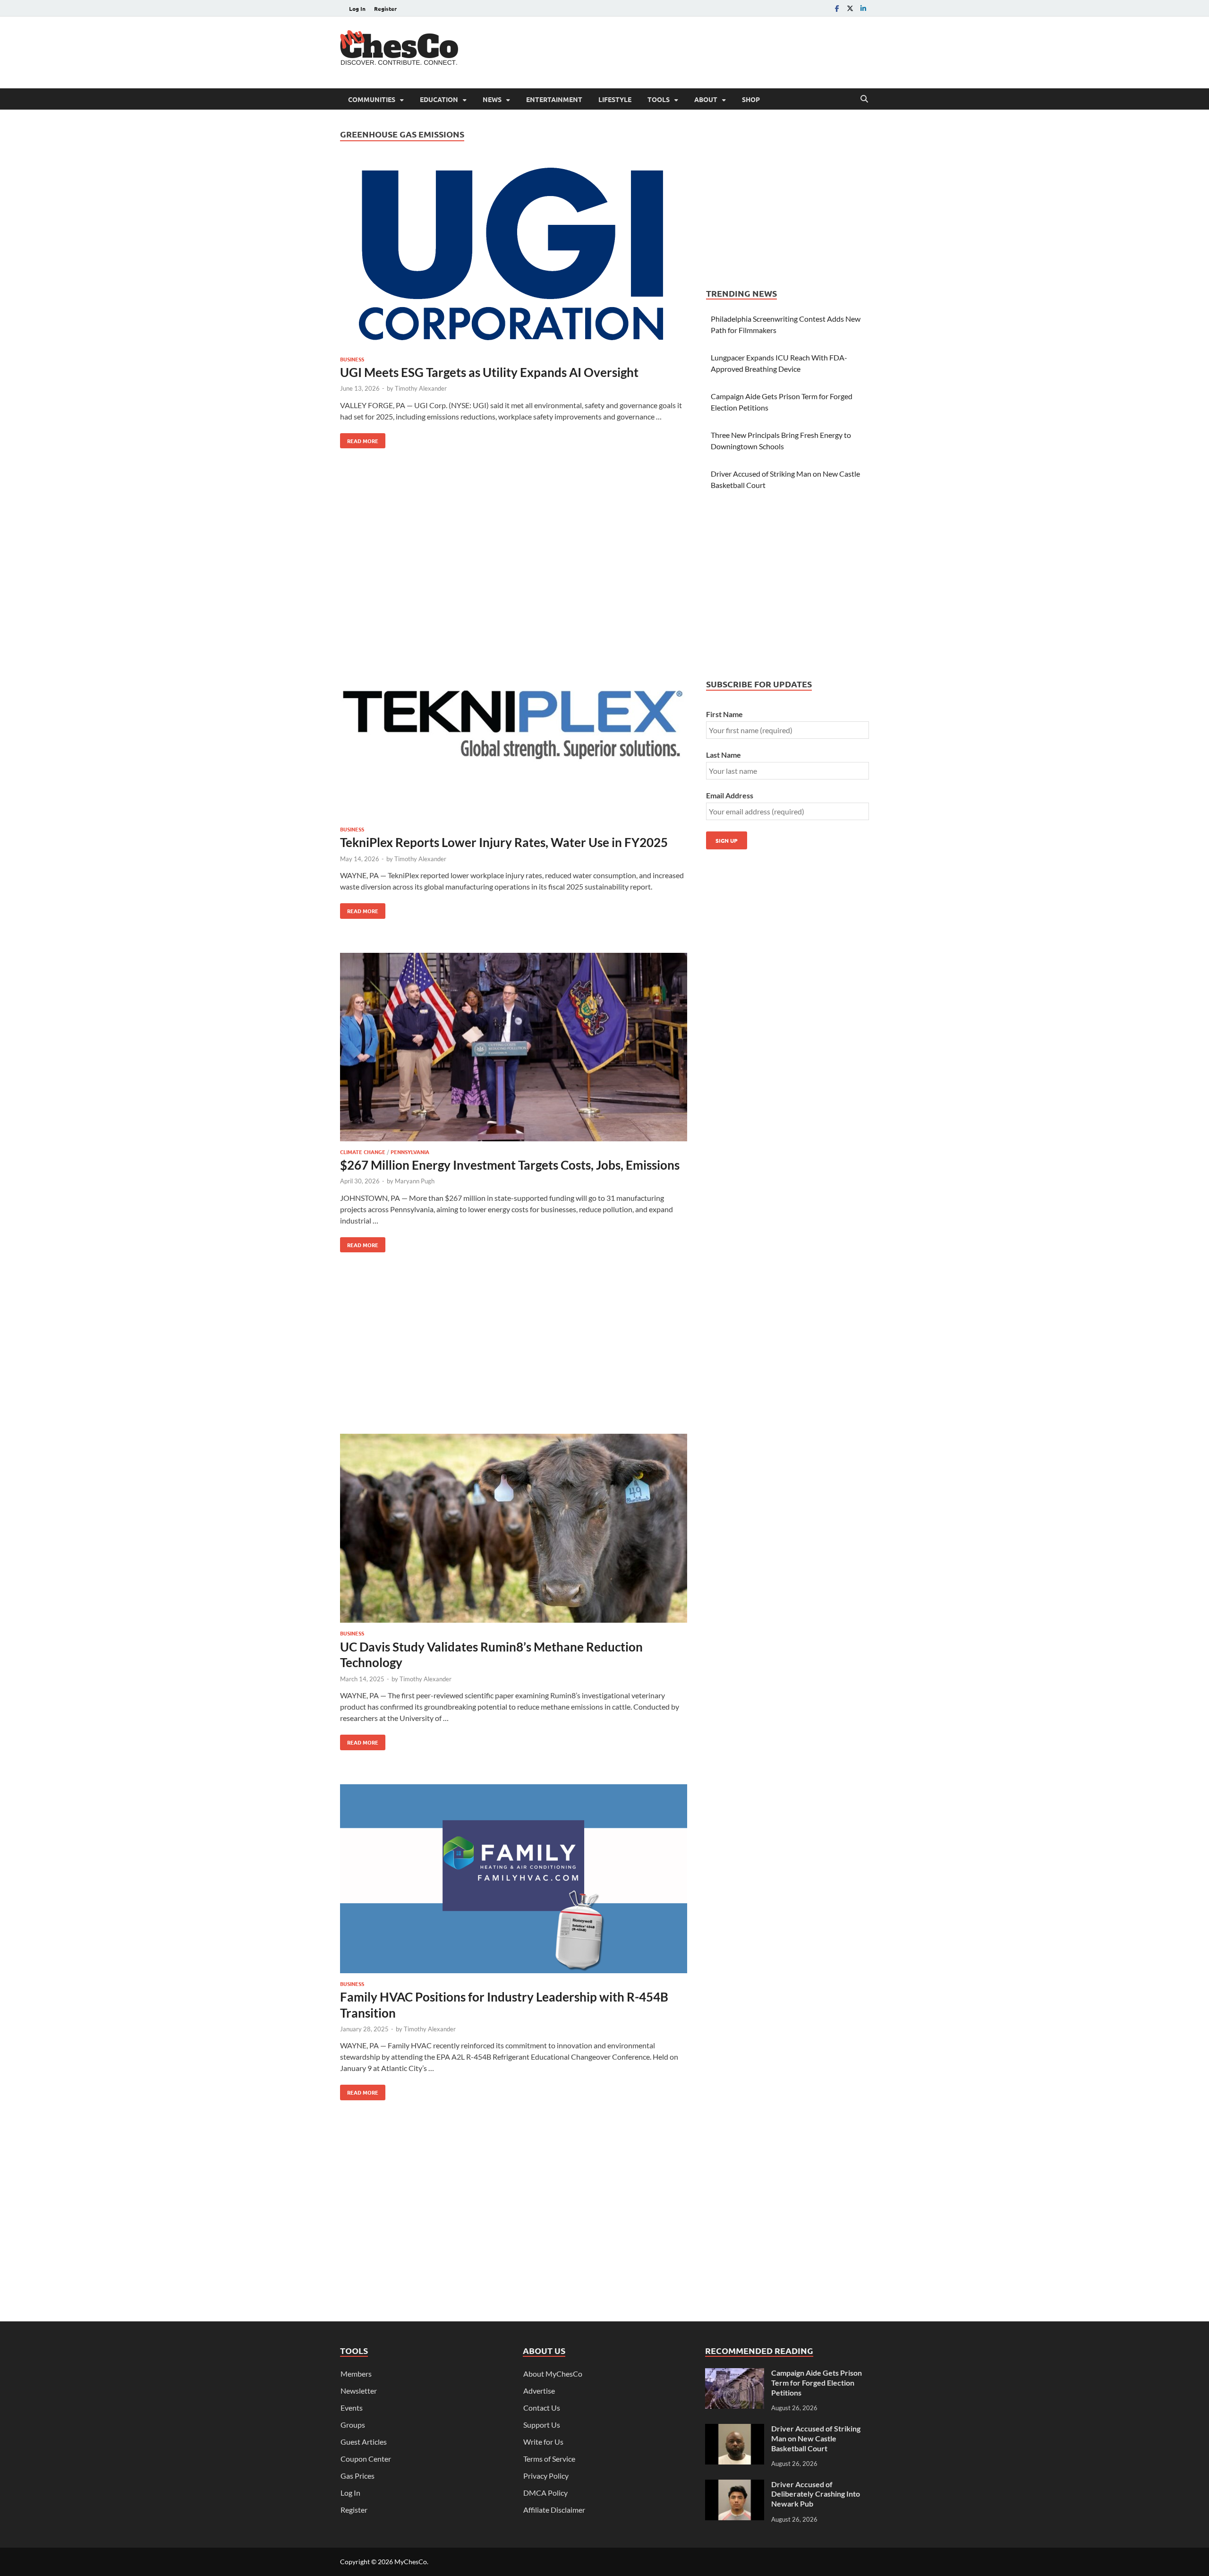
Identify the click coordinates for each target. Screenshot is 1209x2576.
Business (352, 359)
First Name (724, 714)
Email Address (730, 795)
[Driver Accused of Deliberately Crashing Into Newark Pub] (735, 2485)
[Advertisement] (697, 51)
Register (385, 9)
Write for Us (543, 2442)
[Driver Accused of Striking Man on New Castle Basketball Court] (735, 2429)
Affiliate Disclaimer (554, 2510)
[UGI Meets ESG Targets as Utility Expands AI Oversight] (514, 256)
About (706, 99)
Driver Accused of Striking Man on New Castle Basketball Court (816, 2438)
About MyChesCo (553, 2374)
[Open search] (864, 99)
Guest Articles (364, 2442)
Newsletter (359, 2391)
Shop (751, 99)
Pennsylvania (410, 1152)
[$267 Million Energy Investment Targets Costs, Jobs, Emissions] (514, 1048)
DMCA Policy (545, 2493)
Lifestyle (615, 99)
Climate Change (363, 1152)
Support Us (542, 2425)
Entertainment (554, 99)
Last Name (724, 755)
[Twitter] (850, 8)
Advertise (539, 2391)
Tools (659, 99)
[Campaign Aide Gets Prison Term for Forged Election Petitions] (735, 2374)
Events (352, 2408)
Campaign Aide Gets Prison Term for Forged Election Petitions (817, 2383)
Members (356, 2374)
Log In (357, 9)
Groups (353, 2425)
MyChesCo (411, 2562)
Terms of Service (549, 2459)
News (492, 99)
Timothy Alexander (421, 388)
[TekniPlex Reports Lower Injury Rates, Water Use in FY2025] (514, 726)
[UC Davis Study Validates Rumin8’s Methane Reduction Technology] (514, 1530)
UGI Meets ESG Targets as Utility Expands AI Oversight (489, 372)
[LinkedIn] (863, 8)
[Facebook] (837, 8)
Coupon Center (366, 2459)
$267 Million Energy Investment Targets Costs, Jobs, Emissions (510, 1165)
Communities (372, 99)
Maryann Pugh (415, 1181)
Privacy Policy (546, 2476)
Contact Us (542, 2408)
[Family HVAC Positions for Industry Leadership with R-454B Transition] (514, 1880)
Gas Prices (358, 2476)
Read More (359, 439)
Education (439, 99)
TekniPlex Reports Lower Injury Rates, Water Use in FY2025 (504, 842)
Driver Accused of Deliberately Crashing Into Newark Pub (816, 2494)
